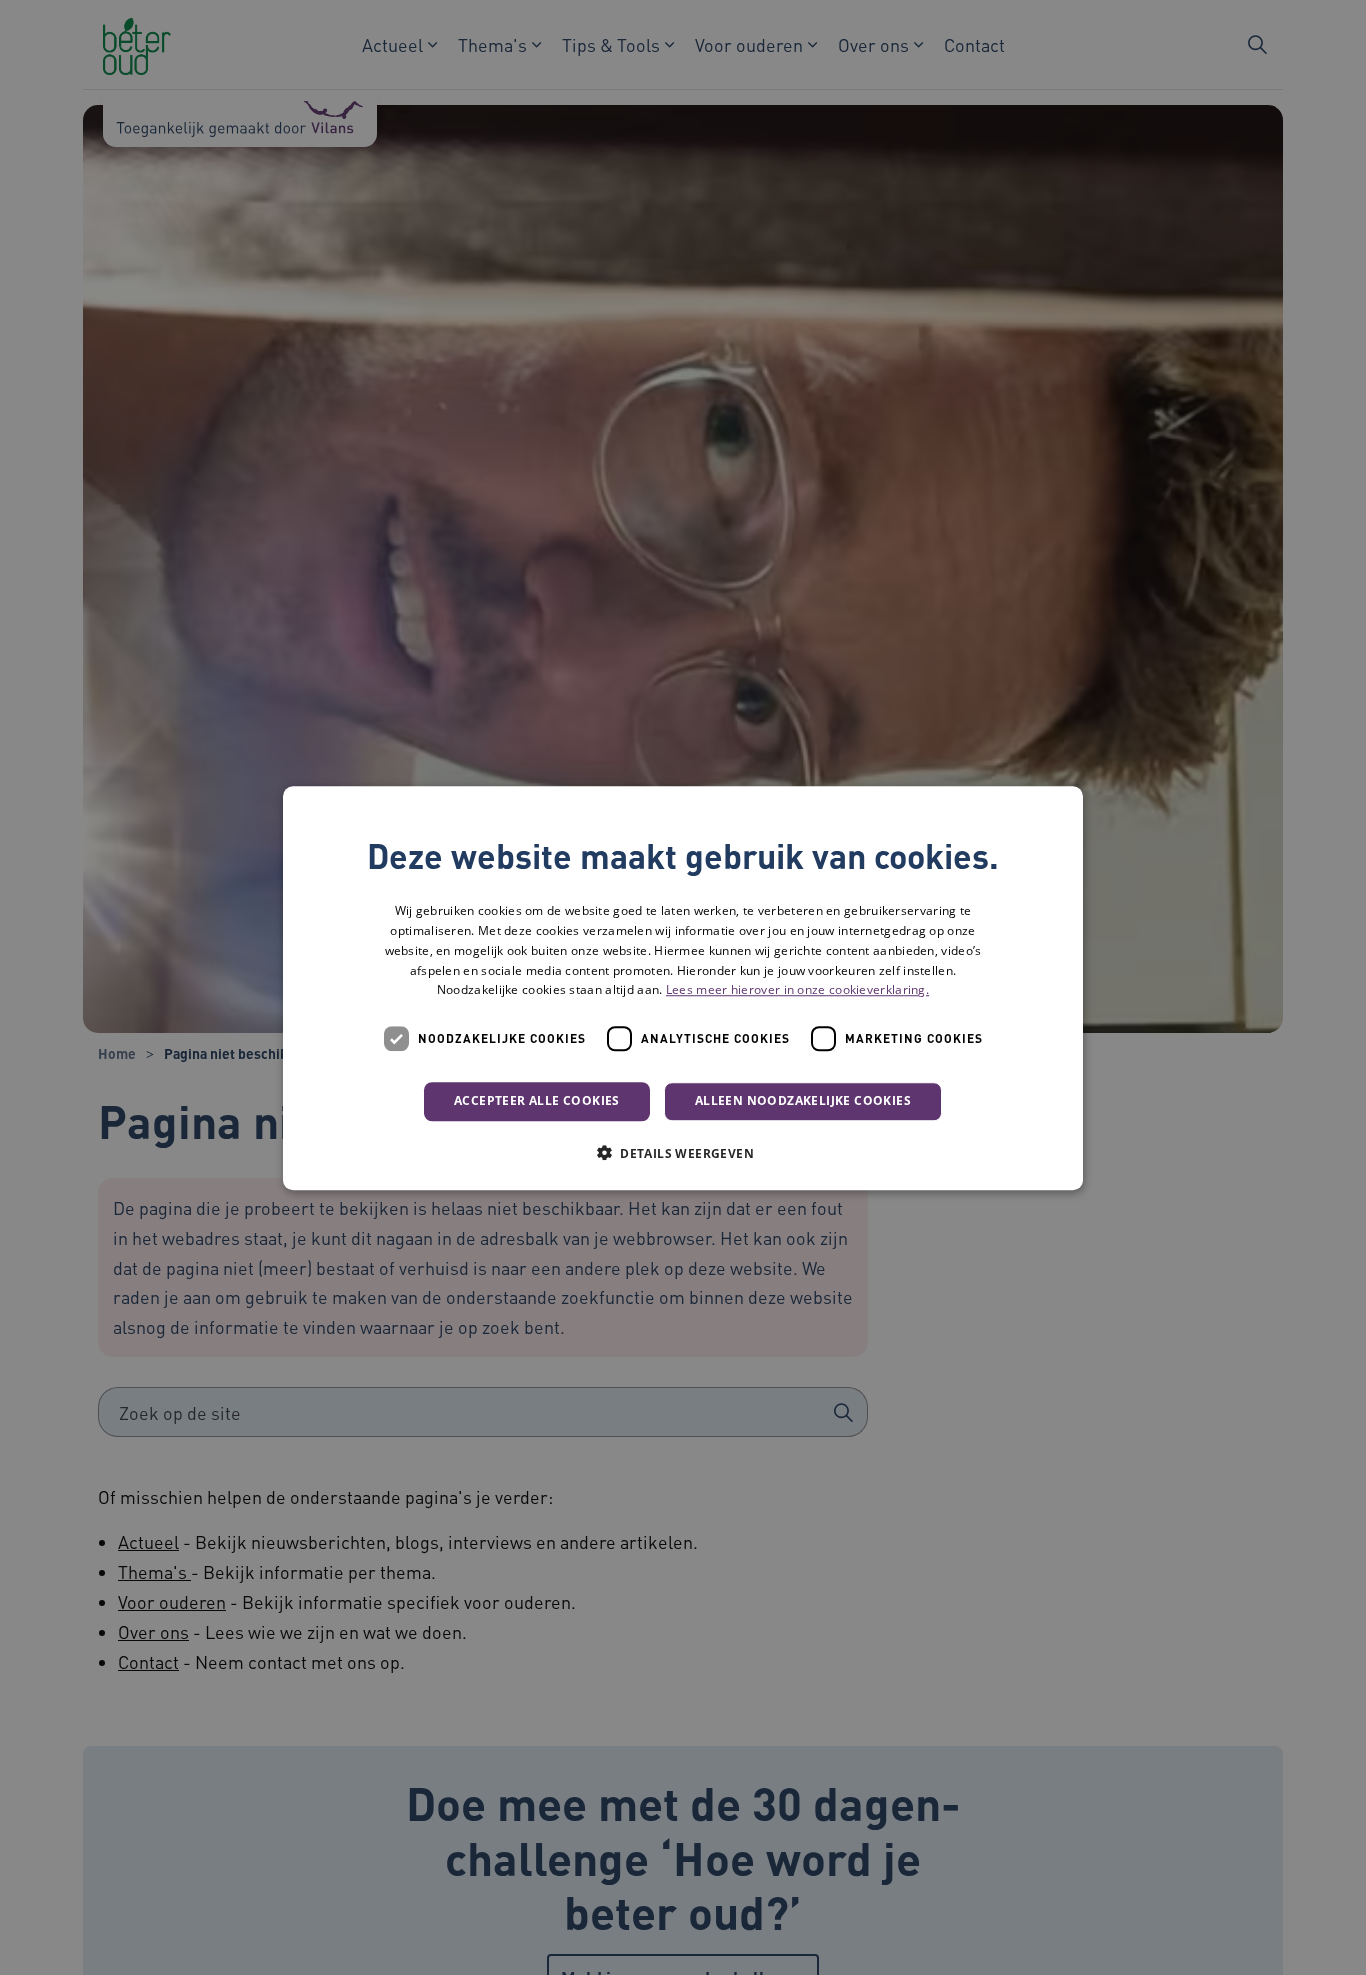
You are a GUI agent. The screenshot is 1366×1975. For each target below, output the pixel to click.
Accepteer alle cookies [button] (537, 1100)
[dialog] (683, 988)
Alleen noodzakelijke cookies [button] (803, 1100)
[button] (683, 1152)
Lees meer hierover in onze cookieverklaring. (797, 989)
